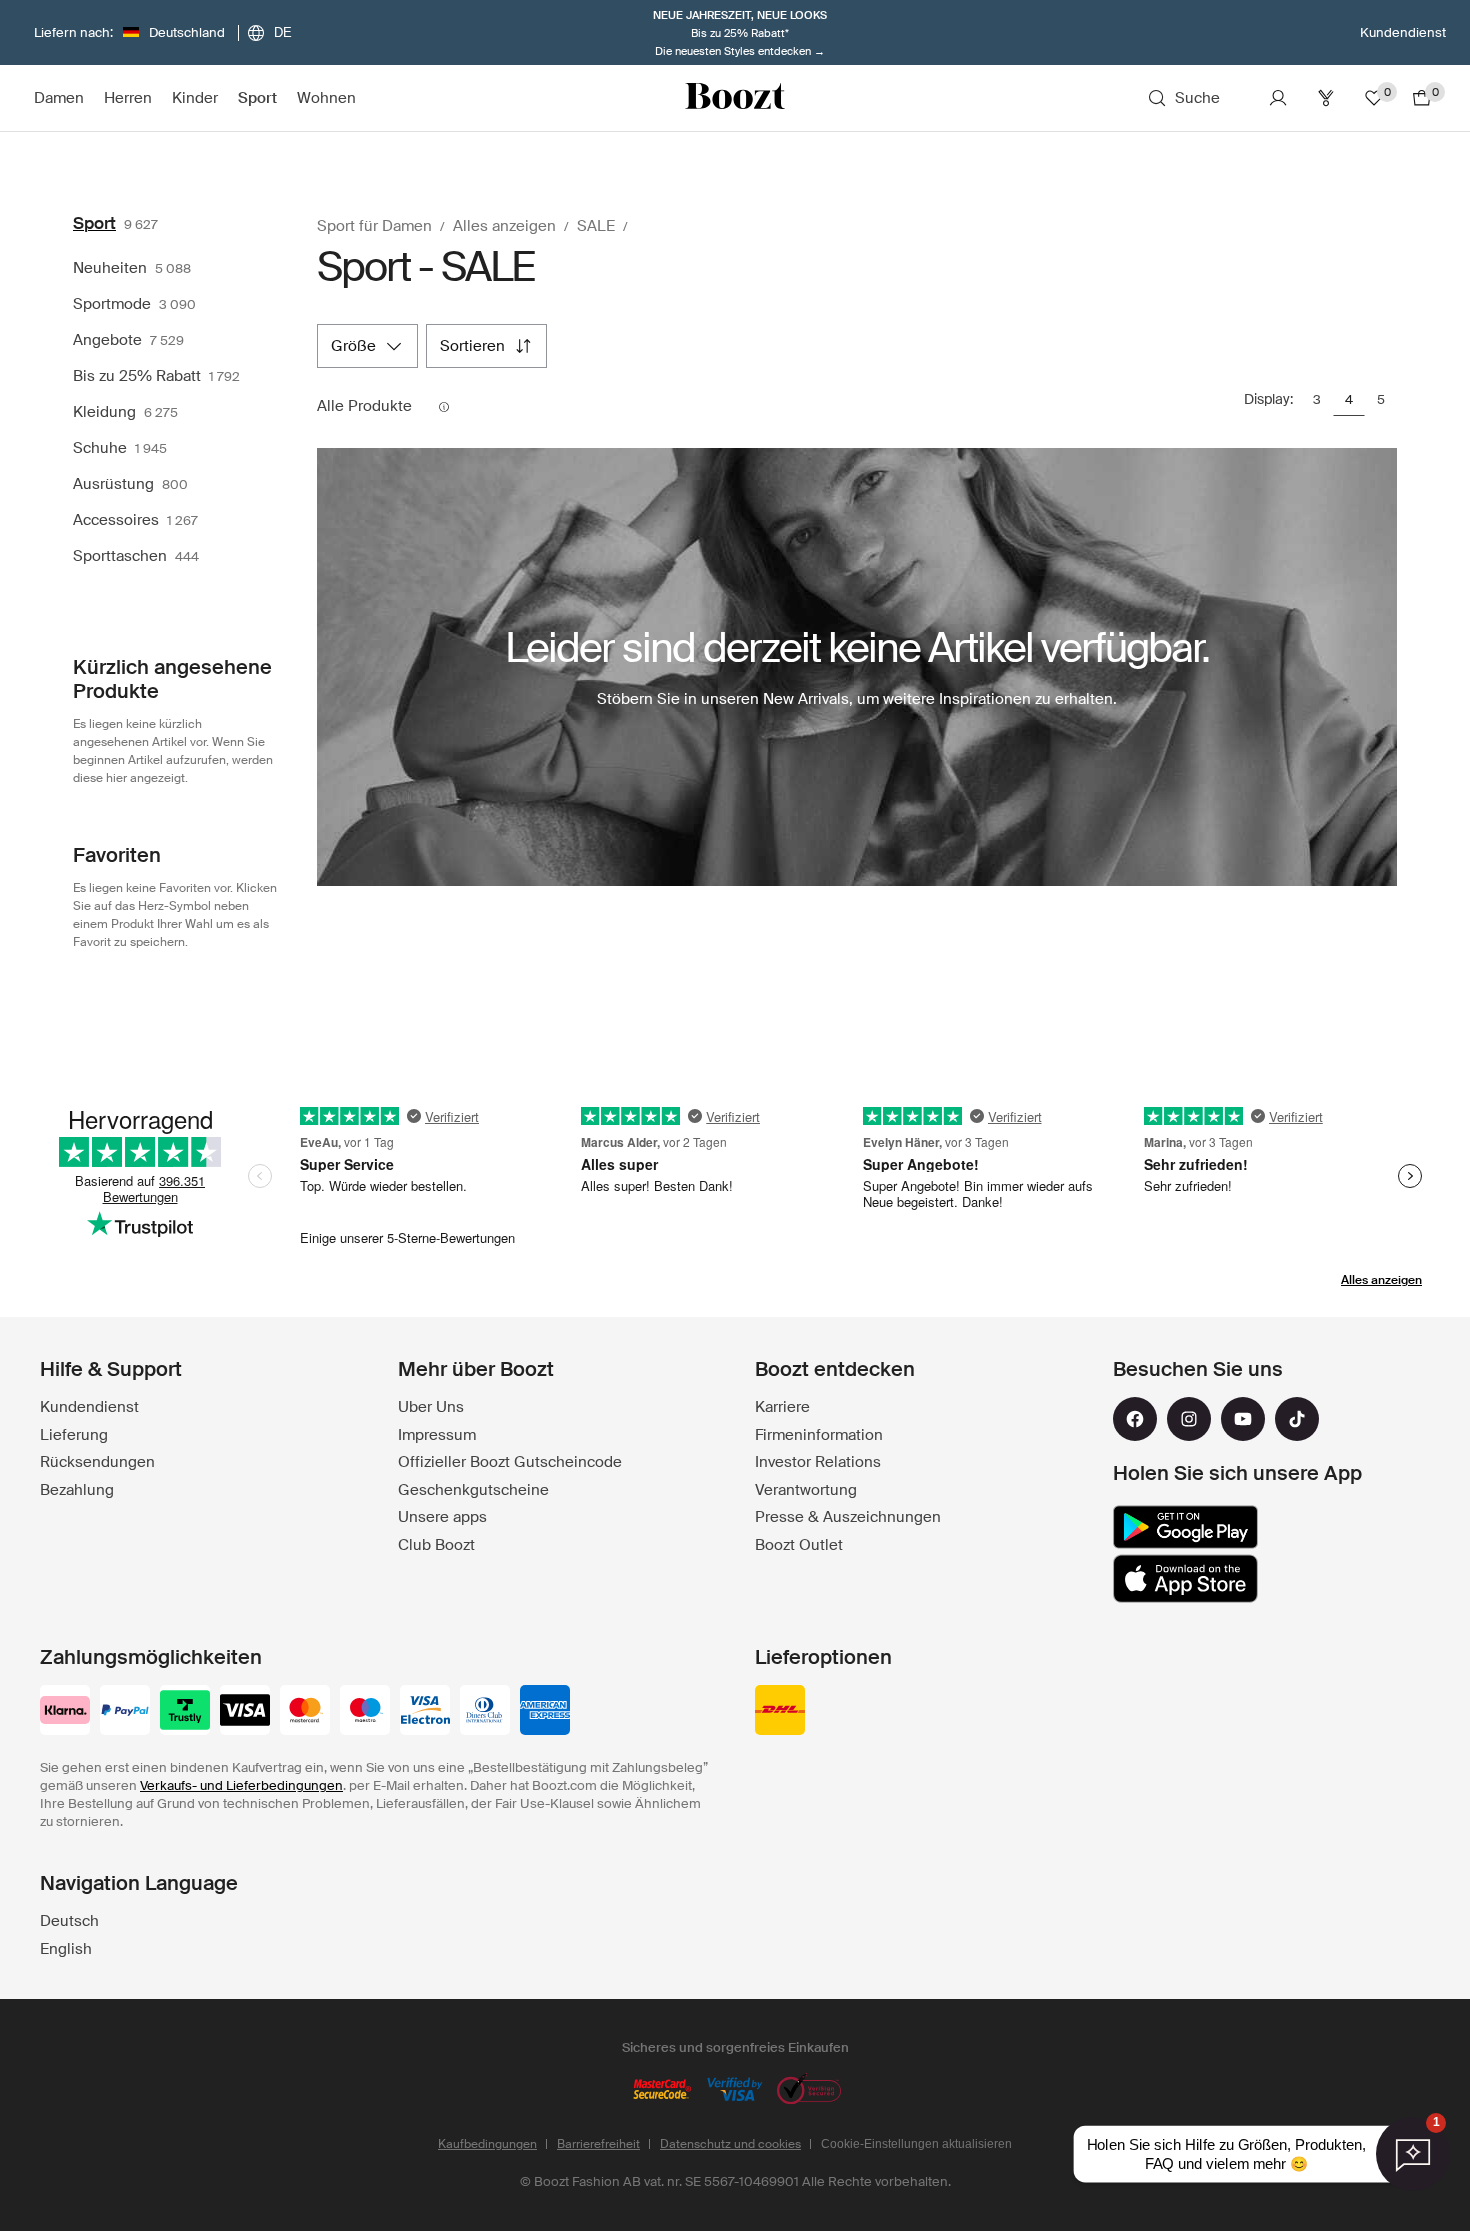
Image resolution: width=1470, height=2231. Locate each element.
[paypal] (125, 1712)
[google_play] (1185, 1527)
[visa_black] (245, 1712)
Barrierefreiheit (598, 2144)
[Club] (1326, 98)
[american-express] (545, 1712)
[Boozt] (735, 98)
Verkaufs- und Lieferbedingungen (241, 1785)
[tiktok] (1297, 1419)
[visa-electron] (425, 1712)
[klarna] (65, 1712)
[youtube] (1243, 1419)
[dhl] (780, 1712)
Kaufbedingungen (487, 2144)
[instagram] (1189, 1419)
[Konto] (1278, 98)
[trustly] (185, 1712)
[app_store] (1185, 1579)
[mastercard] (305, 1712)
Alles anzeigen (1381, 1280)
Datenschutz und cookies (730, 2144)
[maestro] (365, 1712)
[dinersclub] (485, 1712)
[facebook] (1135, 1419)
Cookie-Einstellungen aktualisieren (916, 2144)
